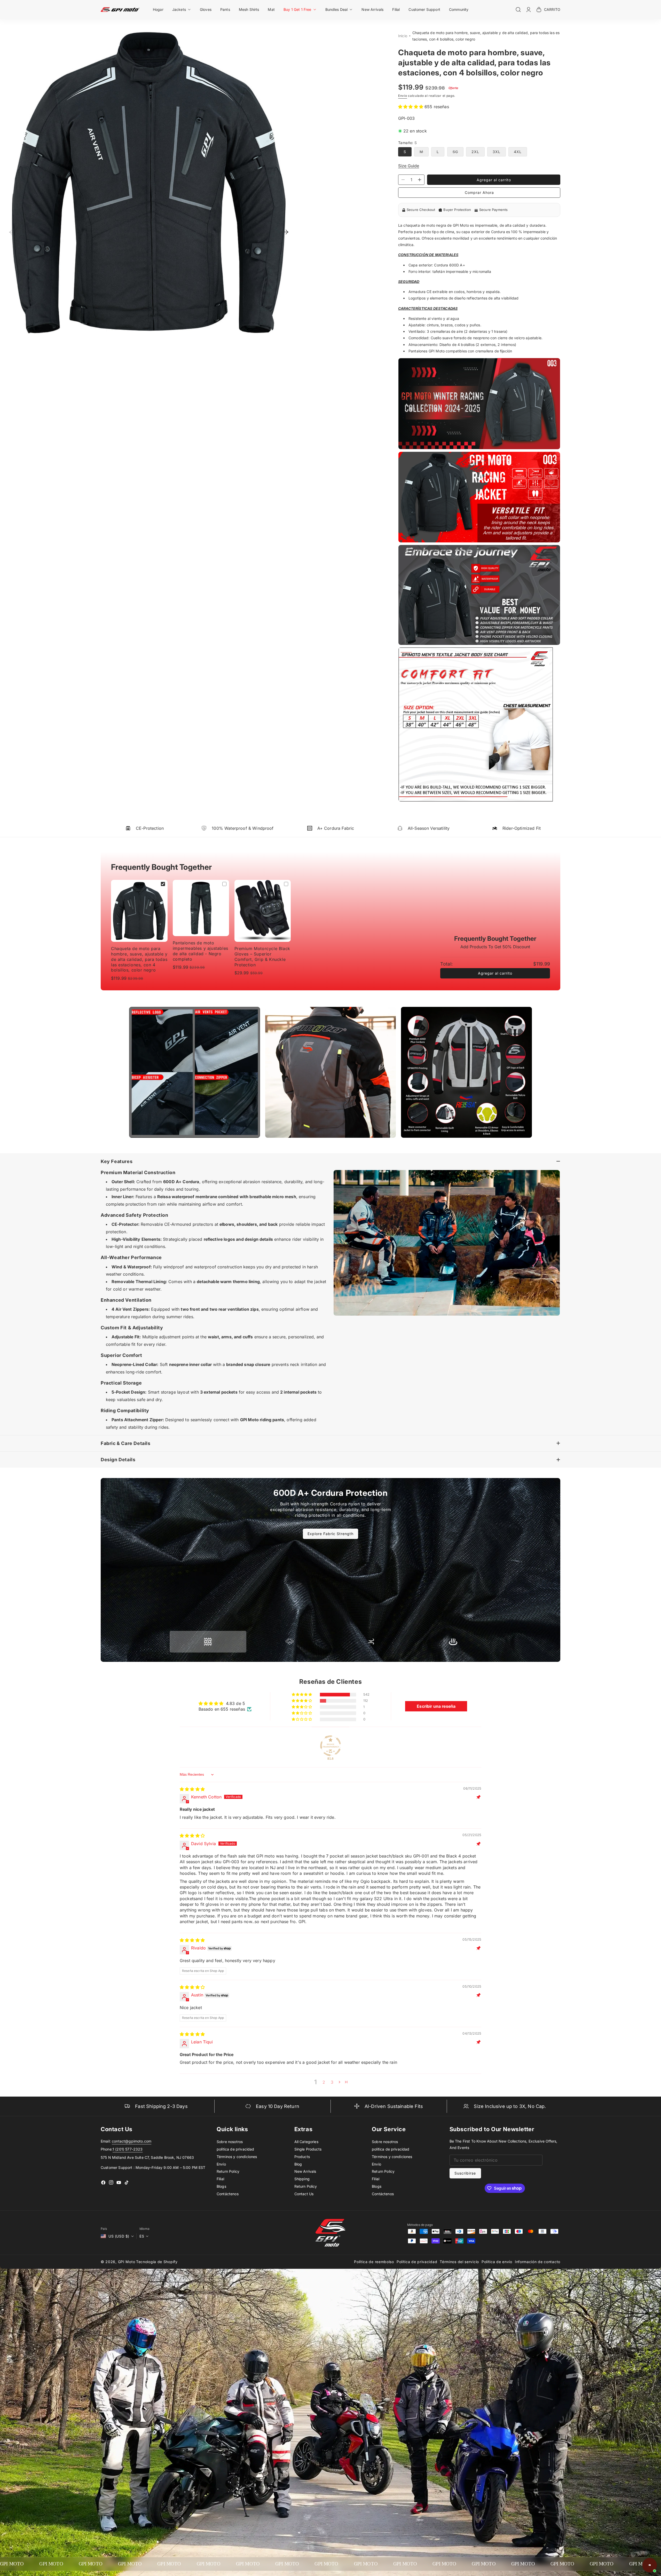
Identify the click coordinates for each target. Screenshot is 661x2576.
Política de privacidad (417, 2262)
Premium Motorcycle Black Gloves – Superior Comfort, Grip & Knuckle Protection (262, 957)
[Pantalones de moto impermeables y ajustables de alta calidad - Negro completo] (201, 908)
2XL (475, 152)
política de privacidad (235, 2149)
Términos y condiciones (237, 2157)
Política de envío (497, 2262)
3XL (497, 152)
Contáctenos (228, 2194)
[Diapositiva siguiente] (285, 232)
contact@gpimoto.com (132, 2141)
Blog (298, 2164)
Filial (220, 2179)
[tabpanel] (330, 1509)
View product (610, 2545)
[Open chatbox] (650, 2565)
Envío (403, 96)
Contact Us (304, 2194)
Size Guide (409, 166)
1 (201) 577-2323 (128, 2149)
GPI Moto (127, 2262)
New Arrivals (305, 2171)
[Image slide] (195, 1072)
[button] (182, 9)
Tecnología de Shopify (157, 2262)
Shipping (302, 2179)
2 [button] (324, 2082)
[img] (192, 1789)
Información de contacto (538, 2262)
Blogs (221, 2186)
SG (458, 153)
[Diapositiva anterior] (13, 232)
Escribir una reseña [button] (436, 1706)
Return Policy (228, 2171)
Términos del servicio (459, 2262)
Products (302, 2157)
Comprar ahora (479, 192)
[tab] (208, 1642)
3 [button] (332, 2082)
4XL (518, 152)
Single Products (308, 2149)
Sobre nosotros (230, 2142)
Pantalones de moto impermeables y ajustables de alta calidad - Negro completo (631, 2519)
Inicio (403, 36)
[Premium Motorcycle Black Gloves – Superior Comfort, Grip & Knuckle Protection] (263, 911)
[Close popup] (652, 2496)
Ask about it (639, 2545)
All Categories (306, 2142)
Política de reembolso (374, 2262)
